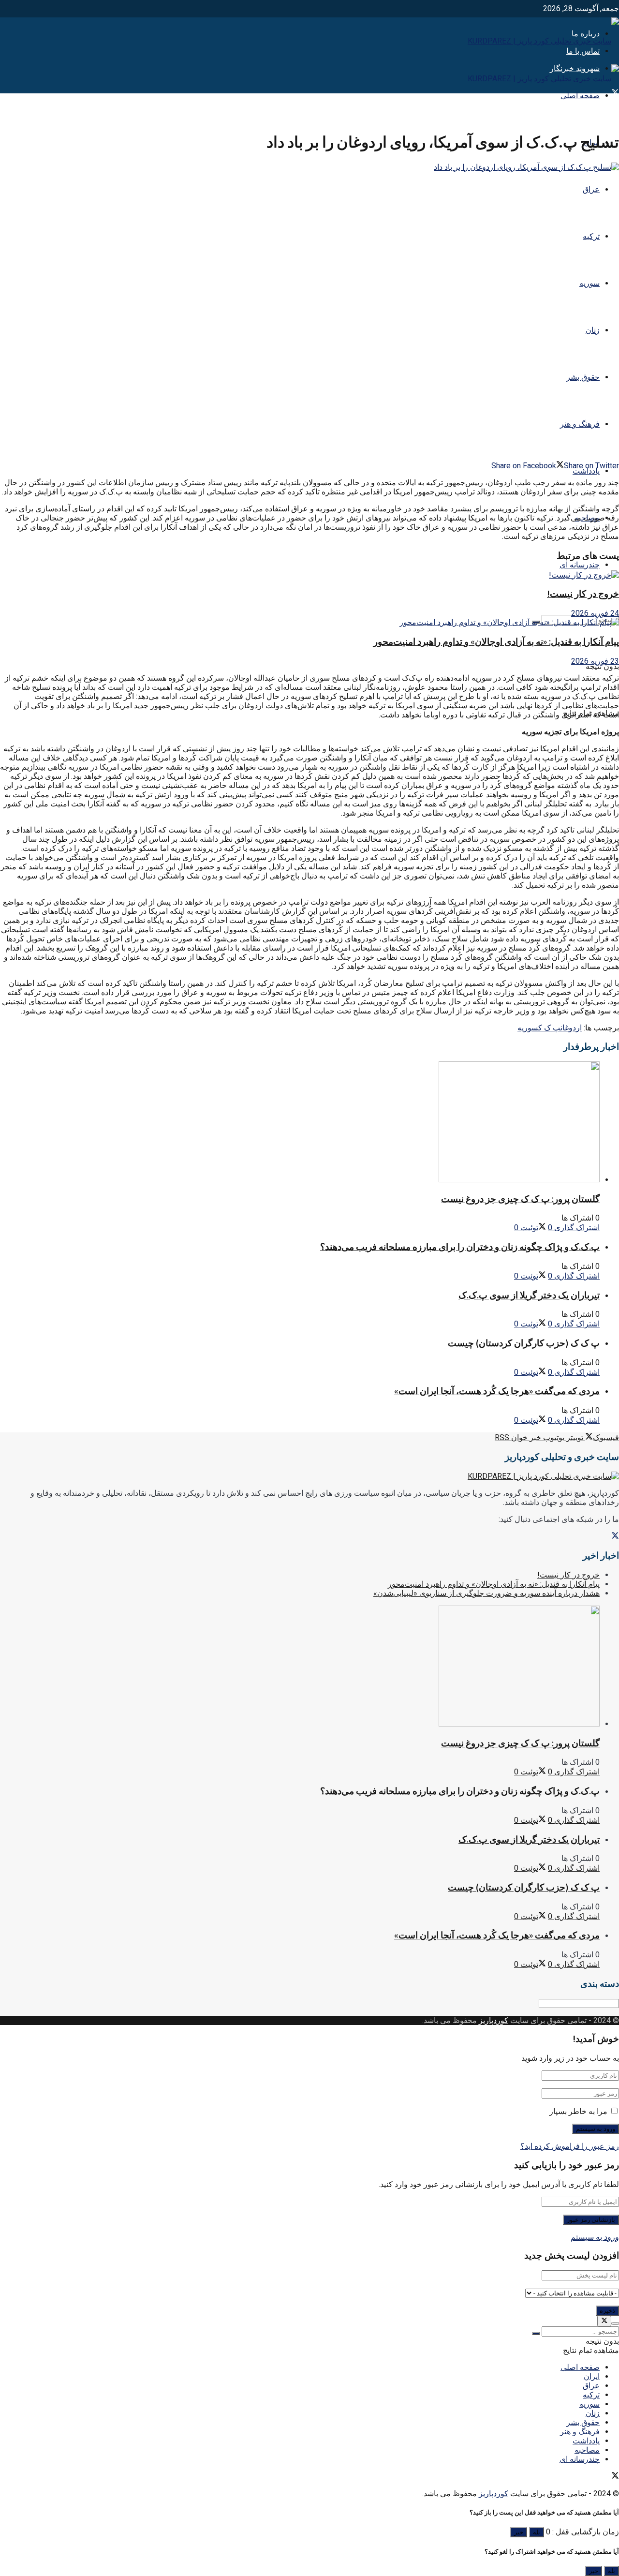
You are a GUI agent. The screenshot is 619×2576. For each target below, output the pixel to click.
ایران (592, 2376)
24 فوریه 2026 (595, 613)
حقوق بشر (583, 377)
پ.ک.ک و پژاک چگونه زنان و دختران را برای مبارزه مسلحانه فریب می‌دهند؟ (460, 1247)
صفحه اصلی (580, 96)
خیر (519, 2532)
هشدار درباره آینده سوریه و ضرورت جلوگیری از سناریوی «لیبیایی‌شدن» (486, 1593)
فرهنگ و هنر (580, 424)
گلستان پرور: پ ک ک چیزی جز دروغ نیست (520, 1199)
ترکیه (591, 236)
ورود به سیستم (595, 2237)
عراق (591, 189)
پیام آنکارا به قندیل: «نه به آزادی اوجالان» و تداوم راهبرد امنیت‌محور (496, 642)
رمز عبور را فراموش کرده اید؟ (570, 2146)
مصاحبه (587, 2450)
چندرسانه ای (580, 565)
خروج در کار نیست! (583, 594)
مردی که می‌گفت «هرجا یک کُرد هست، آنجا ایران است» (497, 1391)
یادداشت (586, 471)
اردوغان (571, 1028)
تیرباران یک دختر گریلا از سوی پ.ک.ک (529, 1295)
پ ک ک (549, 1028)
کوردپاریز (494, 2020)
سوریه (590, 283)
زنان (593, 330)
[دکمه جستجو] (536, 2334)
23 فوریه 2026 (595, 661)
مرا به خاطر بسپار (578, 2111)
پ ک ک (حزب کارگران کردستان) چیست (524, 1343)
